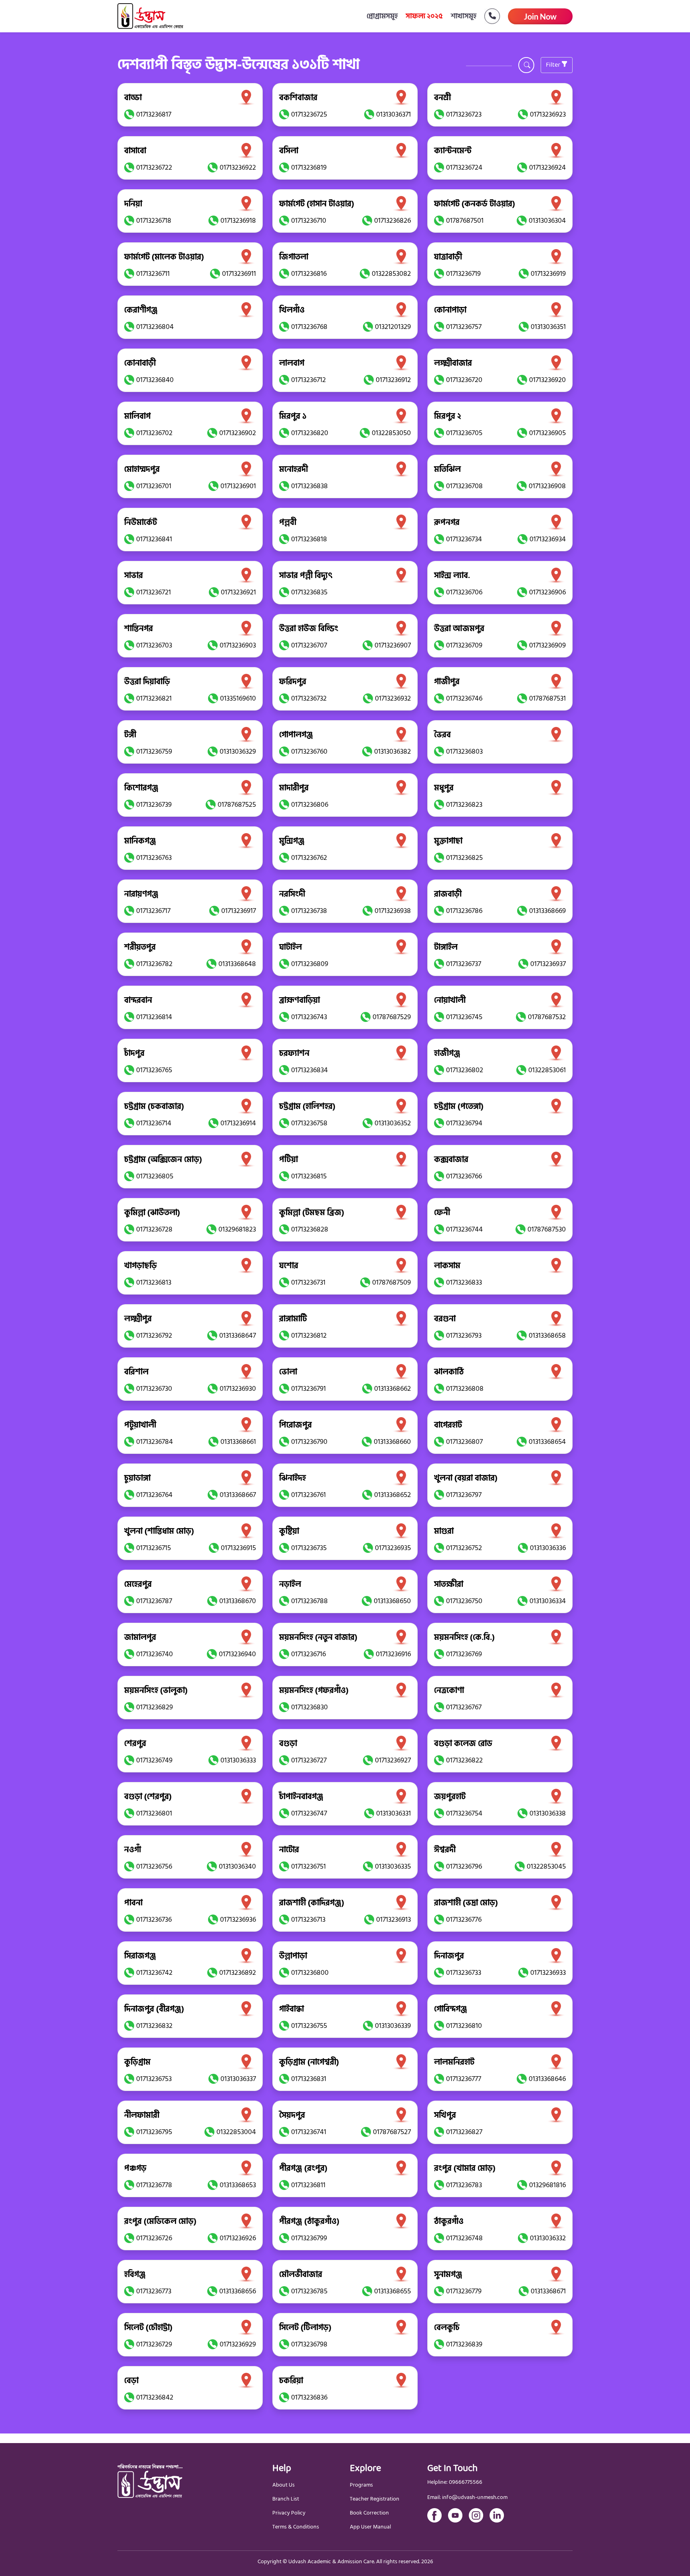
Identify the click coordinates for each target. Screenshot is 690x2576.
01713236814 (154, 1017)
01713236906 (547, 592)
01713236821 (154, 698)
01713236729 (154, 2344)
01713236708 (464, 486)
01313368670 (238, 1601)
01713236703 (154, 645)
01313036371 (394, 114)
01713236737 (464, 964)
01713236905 (547, 433)
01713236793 (464, 1336)
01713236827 (464, 2132)
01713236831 (309, 2079)
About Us (284, 2485)
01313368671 (548, 2291)
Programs (361, 2485)
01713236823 (464, 805)
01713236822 (464, 1760)
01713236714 (154, 1123)
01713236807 (464, 1442)
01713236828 (310, 1229)
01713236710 (309, 221)
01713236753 (154, 2079)
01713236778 (154, 2185)
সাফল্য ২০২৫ (424, 16)
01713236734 (464, 539)
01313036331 (394, 1813)
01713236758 (309, 1123)
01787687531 (547, 698)
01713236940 (237, 1654)
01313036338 (548, 1813)
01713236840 (155, 380)
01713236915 (238, 1548)
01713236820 (310, 433)
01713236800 (310, 1973)
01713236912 (393, 380)
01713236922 (238, 167)
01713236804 (155, 327)
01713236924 (547, 167)
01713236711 (153, 274)
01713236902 (238, 433)
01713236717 (153, 911)
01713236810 (464, 2026)
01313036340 (237, 1866)
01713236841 (154, 539)
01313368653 (238, 2185)
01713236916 (393, 1654)
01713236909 (547, 645)
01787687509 (392, 1282)
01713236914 (238, 1123)
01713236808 (465, 1389)
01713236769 (464, 1654)
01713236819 (309, 167)
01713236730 (154, 1389)
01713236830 (309, 1707)
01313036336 (548, 1548)
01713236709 (464, 645)
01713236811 (308, 2185)
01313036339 (393, 2026)
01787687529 (392, 1017)
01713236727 (309, 1760)
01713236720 (464, 380)
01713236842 (155, 2397)
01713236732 (309, 698)
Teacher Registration (375, 2499)
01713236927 (393, 1760)
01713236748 (464, 2238)
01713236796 (464, 1866)
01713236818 (309, 539)
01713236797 (464, 1495)
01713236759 (154, 751)
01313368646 (547, 2079)
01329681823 (237, 1229)
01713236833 (464, 1282)
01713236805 (155, 1176)
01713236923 (548, 114)
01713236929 (238, 2344)
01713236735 (309, 1548)
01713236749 (154, 1760)
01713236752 (464, 1548)
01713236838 (309, 486)
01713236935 (393, 1548)
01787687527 (392, 2132)
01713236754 (464, 1813)
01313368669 (547, 911)
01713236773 (154, 2291)
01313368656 (238, 2291)
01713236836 (309, 2397)
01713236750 (464, 1601)
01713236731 (308, 1282)
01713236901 (238, 486)
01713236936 (238, 1920)
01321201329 (393, 327)
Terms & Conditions (296, 2527)
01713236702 (154, 433)
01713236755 (309, 2026)
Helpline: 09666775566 (455, 2482)
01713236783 (464, 2185)
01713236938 (393, 911)
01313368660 (392, 1442)
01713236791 (308, 1389)
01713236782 (154, 964)
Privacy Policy (289, 2513)
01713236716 (308, 1654)
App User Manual (370, 2527)
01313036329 (238, 751)
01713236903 (238, 645)
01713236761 (308, 1495)
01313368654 (547, 1442)
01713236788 (309, 1601)
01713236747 (309, 1813)
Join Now (540, 16)
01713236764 (154, 1495)
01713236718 (154, 221)
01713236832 (154, 2026)
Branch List (286, 2499)
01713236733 (464, 1973)
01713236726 (154, 2238)
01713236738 (309, 911)
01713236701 (154, 486)
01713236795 (154, 2132)
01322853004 (236, 2132)
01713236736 (154, 1920)
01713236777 (464, 2079)
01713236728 (154, 1229)
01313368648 (237, 964)
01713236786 (464, 911)
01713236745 (464, 1017)
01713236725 (309, 114)
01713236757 (464, 327)
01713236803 (464, 751)
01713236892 (238, 1973)
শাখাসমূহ (464, 16)
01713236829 (155, 1707)
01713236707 (309, 645)
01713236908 (547, 486)
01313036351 (548, 327)
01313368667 (238, 1495)
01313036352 (393, 1123)
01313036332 (548, 2238)
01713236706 (464, 592)
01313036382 (393, 751)
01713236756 (154, 1866)
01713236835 (309, 592)
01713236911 (239, 274)
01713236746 (464, 698)
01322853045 (546, 1866)
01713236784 (155, 1442)
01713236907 (393, 645)
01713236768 (309, 327)
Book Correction (369, 2513)
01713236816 (309, 274)
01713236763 (154, 858)
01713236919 (548, 274)
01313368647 (238, 1336)
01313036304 (547, 221)
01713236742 (154, 1973)
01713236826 (393, 221)
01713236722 (154, 167)
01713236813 (154, 1282)
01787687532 (547, 1017)
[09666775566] (488, 16)
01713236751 (308, 1866)
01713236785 (309, 2291)
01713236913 (394, 1920)
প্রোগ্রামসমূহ (382, 16)
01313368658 (547, 1336)
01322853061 (547, 1070)
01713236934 (548, 539)
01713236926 (238, 2238)
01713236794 (464, 1123)
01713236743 (309, 1017)
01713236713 (308, 1920)
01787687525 (237, 805)
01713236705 (464, 433)
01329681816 (547, 2185)
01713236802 (465, 1070)
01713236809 (310, 964)
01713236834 (309, 1070)
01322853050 (391, 433)
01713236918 (238, 221)
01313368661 (238, 1442)
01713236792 (154, 1336)
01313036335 (393, 1866)
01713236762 (309, 858)
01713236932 (393, 698)
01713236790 (309, 1442)
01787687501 (465, 221)
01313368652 (393, 1495)
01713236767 (464, 1707)
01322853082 (391, 274)
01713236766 (464, 1176)
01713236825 (464, 858)
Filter (554, 65)
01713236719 (463, 274)
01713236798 (309, 2344)
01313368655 (393, 2291)
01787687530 (547, 1229)
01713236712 (308, 380)
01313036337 (238, 2079)
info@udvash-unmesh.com (475, 2498)
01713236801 (154, 1813)
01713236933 (548, 1973)
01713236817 (154, 114)
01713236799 (309, 2238)
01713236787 (154, 1601)
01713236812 (309, 1336)
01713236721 (154, 592)
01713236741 (309, 2132)
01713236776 (464, 1920)
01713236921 (238, 592)
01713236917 (239, 911)
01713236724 (464, 167)
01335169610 (238, 698)
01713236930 (238, 1389)
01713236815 (309, 1176)
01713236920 (547, 380)
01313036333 (238, 1760)
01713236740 (155, 1654)
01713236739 (154, 805)
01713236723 (464, 114)
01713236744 (464, 1229)
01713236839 (464, 2344)
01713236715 (154, 1548)
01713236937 (548, 964)
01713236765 (154, 1070)
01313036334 (548, 1601)
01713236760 (309, 751)
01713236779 (464, 2291)
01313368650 (392, 1601)
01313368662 (393, 1389)
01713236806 (310, 805)
